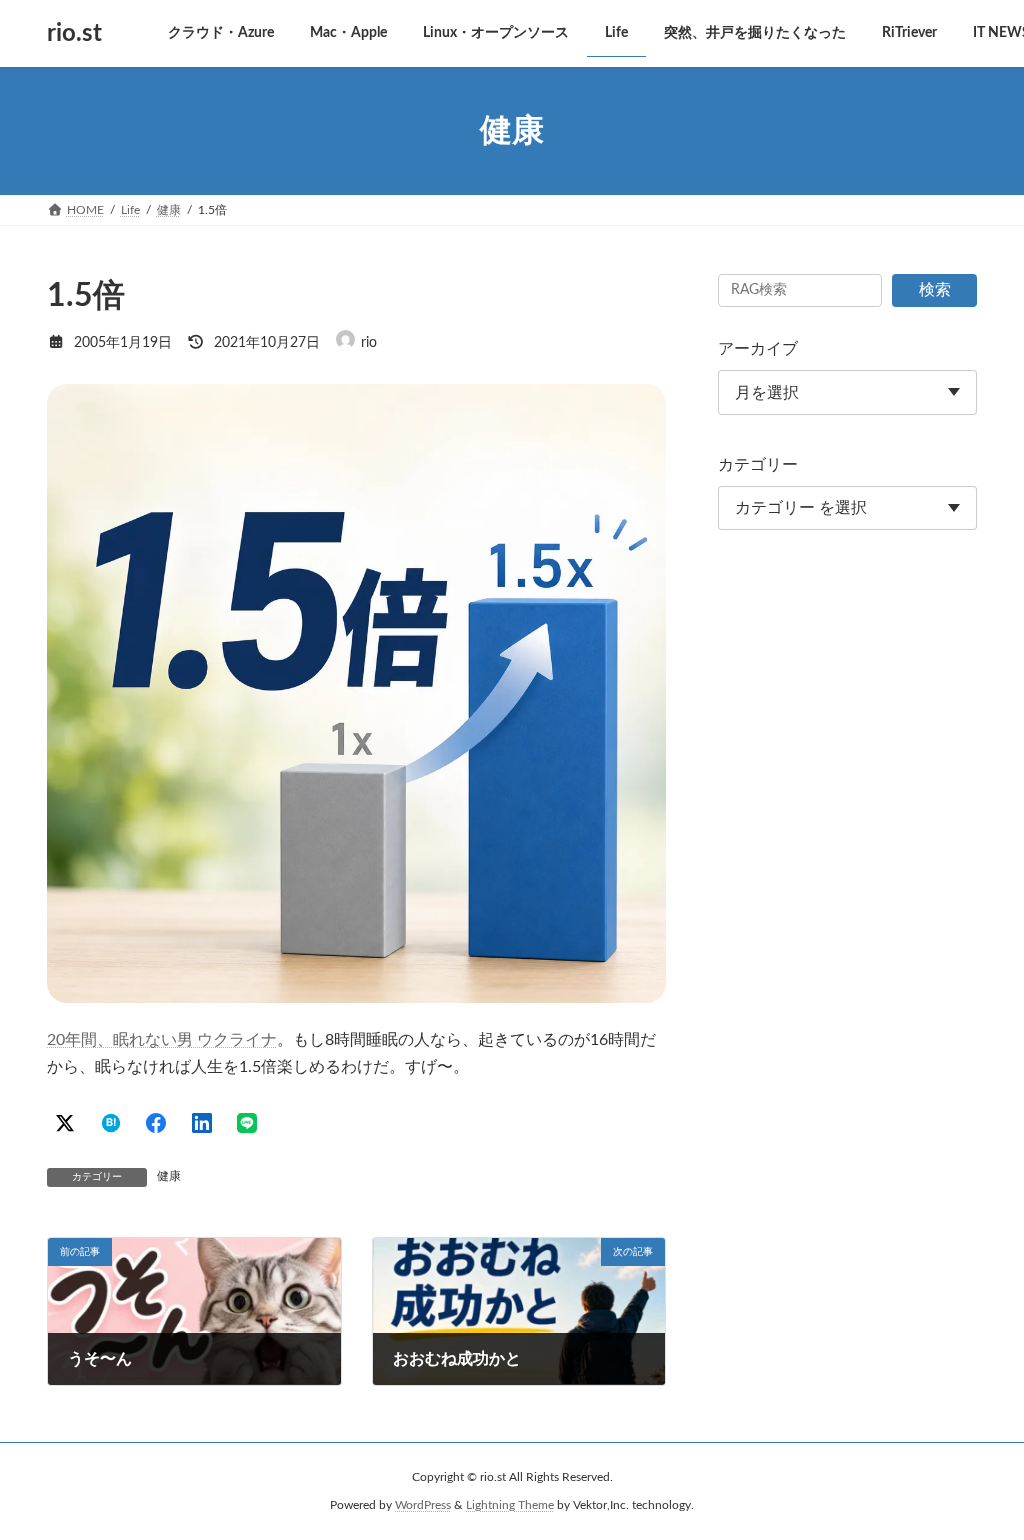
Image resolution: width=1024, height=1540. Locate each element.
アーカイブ (758, 349)
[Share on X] (65, 1123)
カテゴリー (758, 465)
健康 (169, 1176)
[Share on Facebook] (156, 1123)
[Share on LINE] (247, 1123)
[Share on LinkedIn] (202, 1123)
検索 (935, 290)
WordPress (423, 1505)
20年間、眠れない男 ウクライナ (162, 1040)
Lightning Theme (510, 1505)
